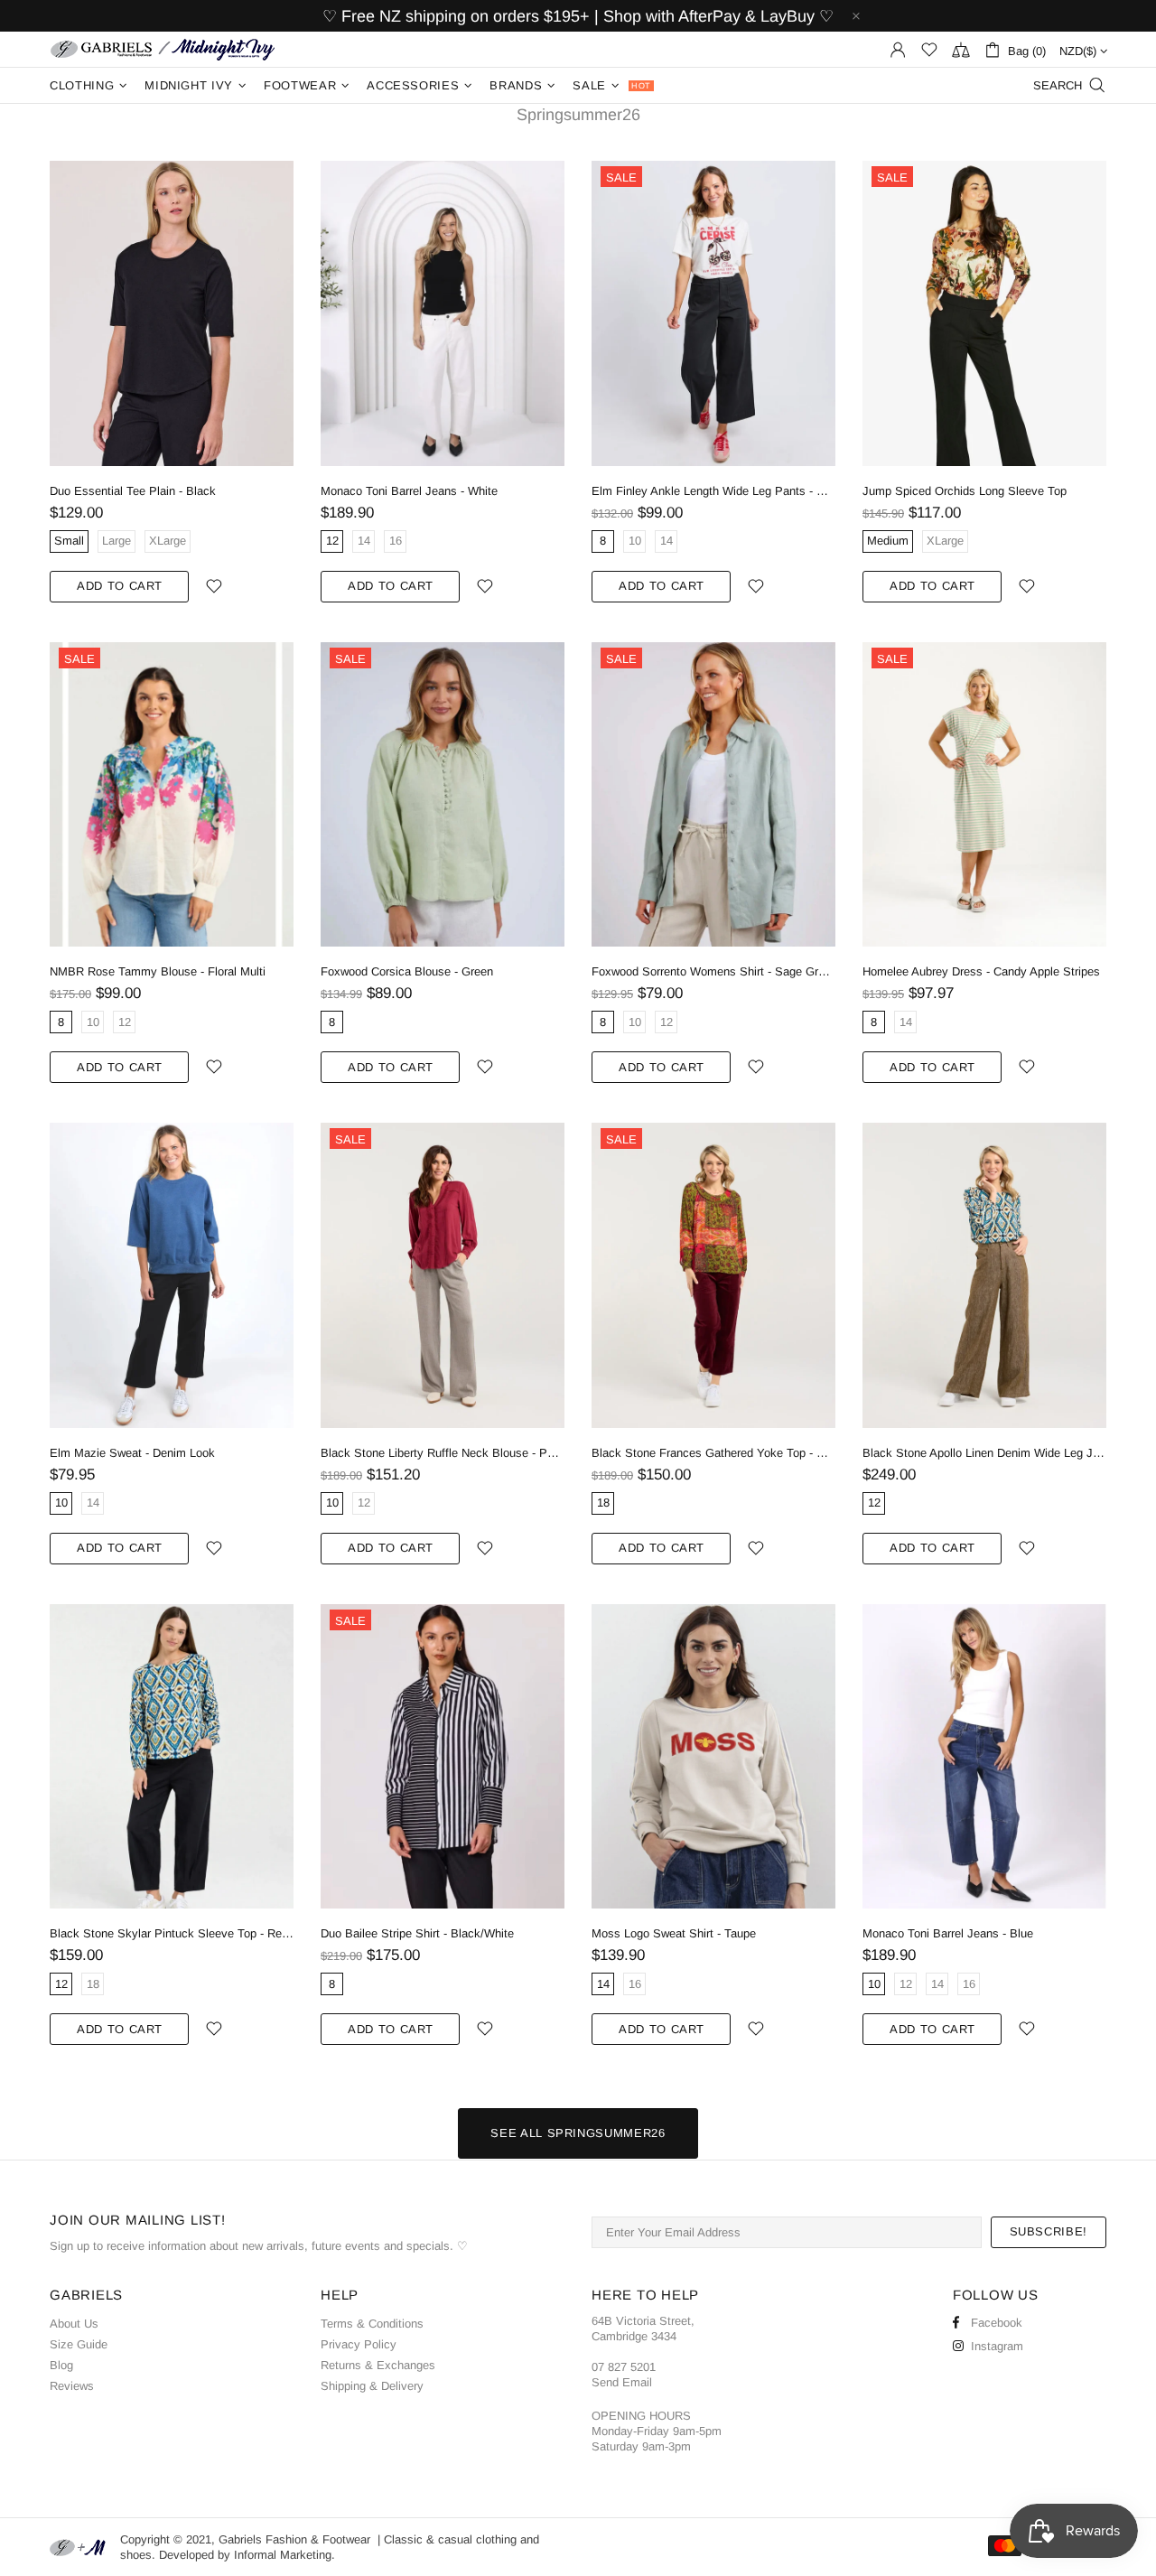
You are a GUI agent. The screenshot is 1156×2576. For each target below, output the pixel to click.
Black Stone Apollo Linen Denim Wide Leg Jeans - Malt (984, 1453)
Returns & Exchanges (378, 2365)
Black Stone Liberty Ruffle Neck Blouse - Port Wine (443, 1453)
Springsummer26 (578, 115)
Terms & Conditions (372, 2324)
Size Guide (79, 2344)
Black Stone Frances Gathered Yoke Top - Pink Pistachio (713, 1453)
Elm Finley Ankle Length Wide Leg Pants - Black (713, 491)
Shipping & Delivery (372, 2386)
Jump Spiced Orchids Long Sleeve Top (965, 491)
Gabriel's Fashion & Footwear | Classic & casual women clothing (163, 49)
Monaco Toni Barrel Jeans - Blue (948, 1933)
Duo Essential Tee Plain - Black (133, 491)
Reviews (72, 2386)
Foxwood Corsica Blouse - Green (407, 971)
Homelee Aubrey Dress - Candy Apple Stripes (981, 971)
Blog (61, 2365)
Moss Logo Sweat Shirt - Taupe (674, 1933)
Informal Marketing (283, 2555)
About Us (74, 2324)
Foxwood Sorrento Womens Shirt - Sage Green (713, 971)
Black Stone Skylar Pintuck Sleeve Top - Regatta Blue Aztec (172, 1933)
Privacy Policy (359, 2344)
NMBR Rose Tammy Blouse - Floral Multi (158, 971)
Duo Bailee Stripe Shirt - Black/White (417, 1933)
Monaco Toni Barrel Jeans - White (409, 491)
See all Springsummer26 (578, 2133)
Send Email (622, 2382)
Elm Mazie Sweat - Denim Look (132, 1453)
